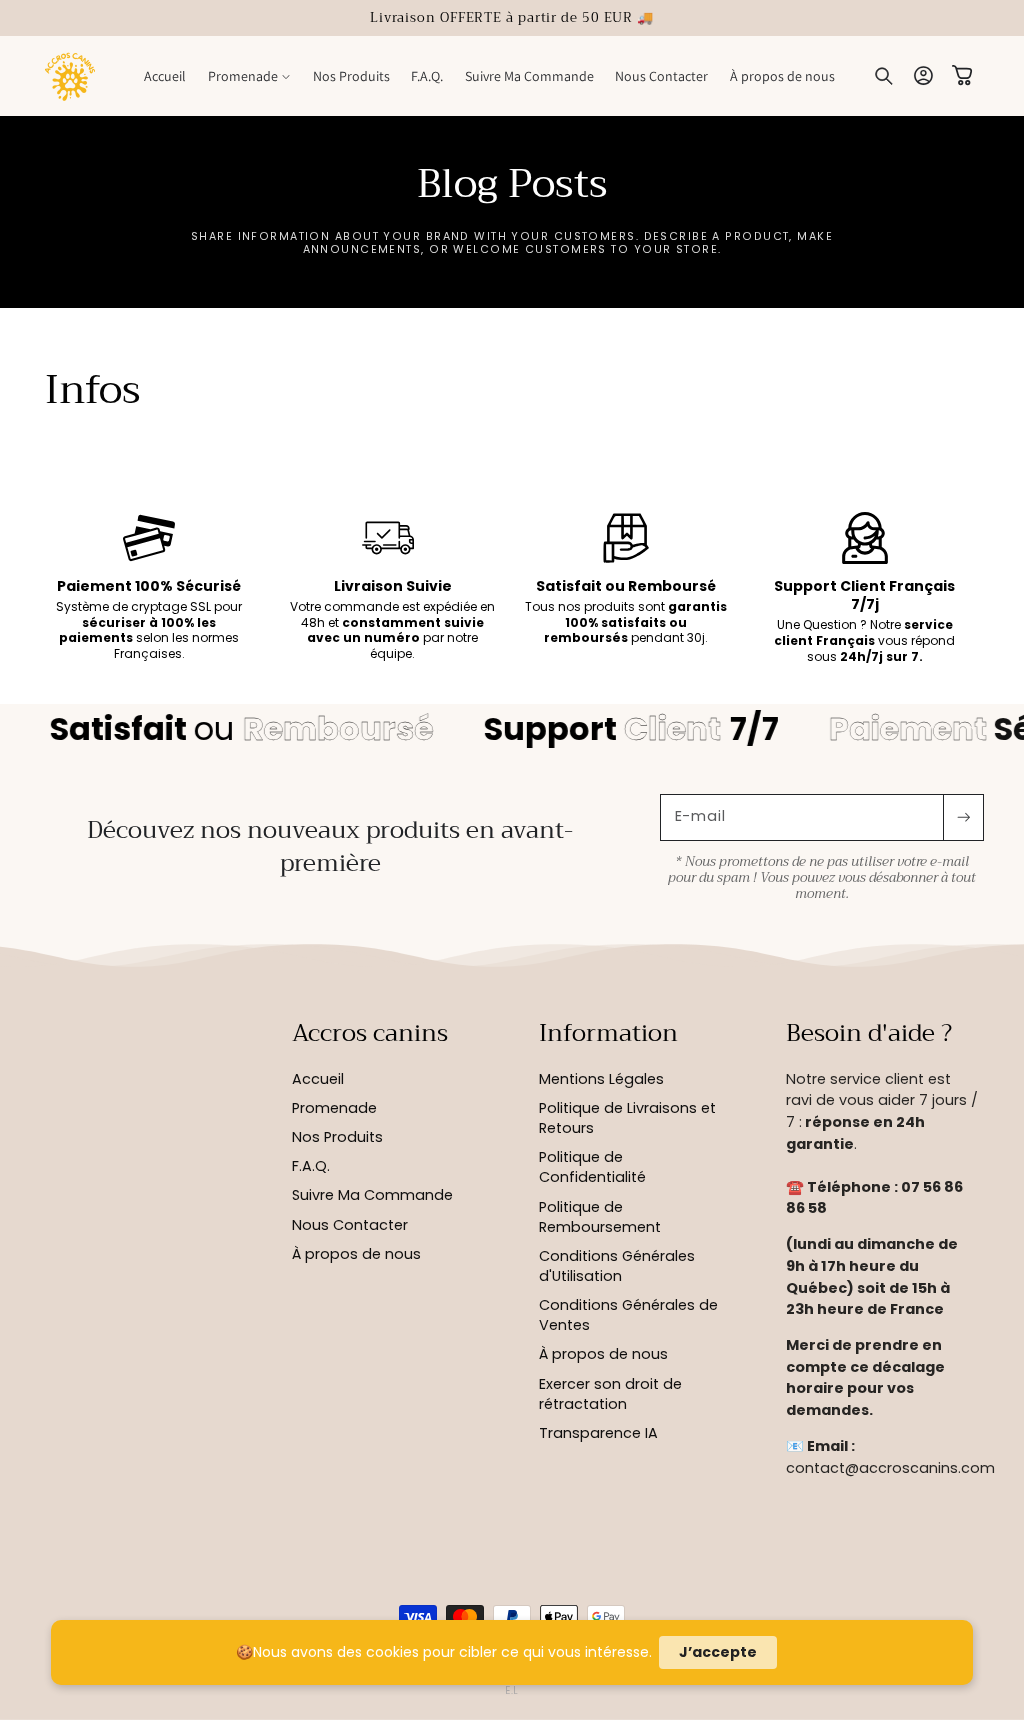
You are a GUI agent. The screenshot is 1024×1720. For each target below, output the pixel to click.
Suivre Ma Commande (372, 1195)
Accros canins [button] (370, 1034)
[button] (249, 76)
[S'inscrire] (963, 817)
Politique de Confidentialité (592, 1167)
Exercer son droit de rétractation (610, 1394)
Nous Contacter (350, 1225)
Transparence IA (598, 1433)
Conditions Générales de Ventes (628, 1315)
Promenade (334, 1108)
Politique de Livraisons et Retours (627, 1118)
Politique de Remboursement (600, 1217)
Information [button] (608, 1034)
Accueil (318, 1079)
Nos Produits (337, 1137)
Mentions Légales (601, 1079)
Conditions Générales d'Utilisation (617, 1266)
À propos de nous (356, 1254)
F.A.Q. (311, 1166)
